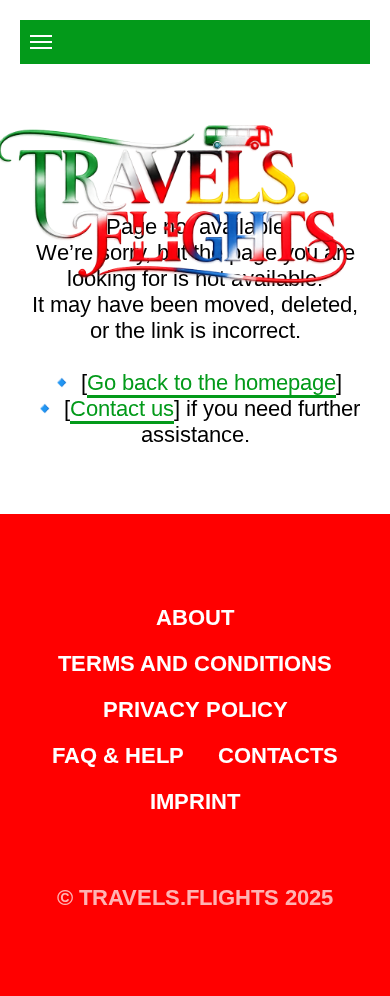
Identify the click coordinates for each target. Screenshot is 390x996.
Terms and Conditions (195, 663)
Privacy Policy (195, 709)
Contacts (278, 755)
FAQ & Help (118, 755)
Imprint (195, 801)
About (195, 617)
